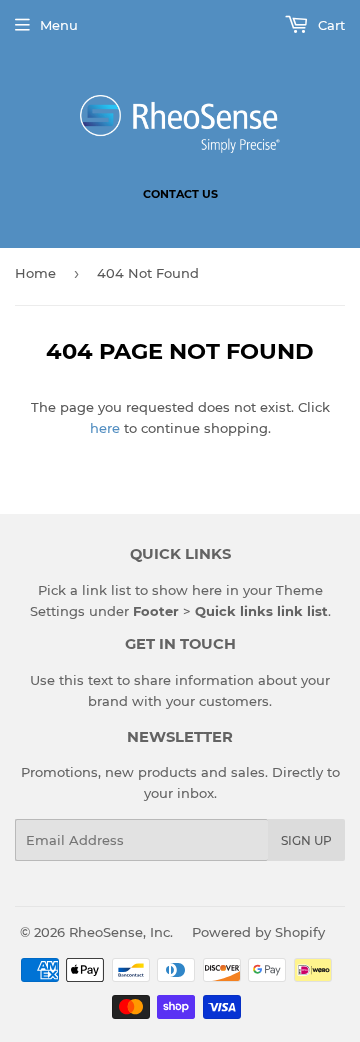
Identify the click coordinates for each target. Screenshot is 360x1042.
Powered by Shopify (258, 932)
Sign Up (306, 840)
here (105, 428)
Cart (329, 25)
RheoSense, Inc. (121, 932)
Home (35, 273)
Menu (59, 25)
